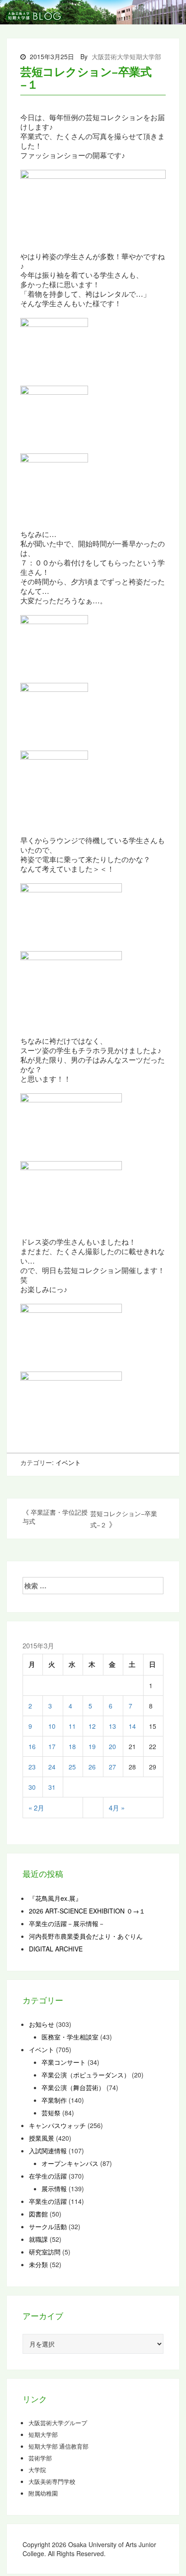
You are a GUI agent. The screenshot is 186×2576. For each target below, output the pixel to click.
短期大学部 (43, 2435)
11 (72, 1726)
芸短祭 (51, 2113)
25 (72, 1767)
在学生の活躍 (48, 2176)
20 (112, 1746)
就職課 (38, 2239)
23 (32, 1767)
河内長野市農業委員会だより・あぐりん (86, 1936)
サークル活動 (48, 2226)
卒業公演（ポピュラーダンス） (86, 2075)
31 (52, 1787)
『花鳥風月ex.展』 (55, 1898)
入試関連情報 (48, 2151)
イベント (68, 1462)
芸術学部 (40, 2458)
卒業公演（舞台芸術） (73, 2087)
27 (112, 1767)
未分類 (38, 2264)
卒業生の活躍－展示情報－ (67, 1923)
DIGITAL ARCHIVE (56, 1949)
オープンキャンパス (70, 2163)
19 (92, 1746)
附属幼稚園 (43, 2493)
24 (52, 1767)
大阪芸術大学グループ (58, 2423)
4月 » (117, 1808)
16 (32, 1746)
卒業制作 (54, 2100)
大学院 (37, 2470)
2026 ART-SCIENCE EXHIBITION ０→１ (87, 1911)
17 (52, 1746)
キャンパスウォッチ (57, 2125)
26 (92, 1767)
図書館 (38, 2214)
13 (112, 1726)
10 (52, 1726)
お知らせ (42, 2024)
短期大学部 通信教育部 (58, 2446)
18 (72, 1746)
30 (32, 1787)
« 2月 (36, 1808)
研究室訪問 (45, 2252)
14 (132, 1726)
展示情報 (54, 2189)
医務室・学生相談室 (70, 2037)
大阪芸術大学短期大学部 (126, 56)
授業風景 (42, 2138)
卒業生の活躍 (48, 2201)
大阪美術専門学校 (52, 2482)
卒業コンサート (64, 2062)
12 (92, 1726)
